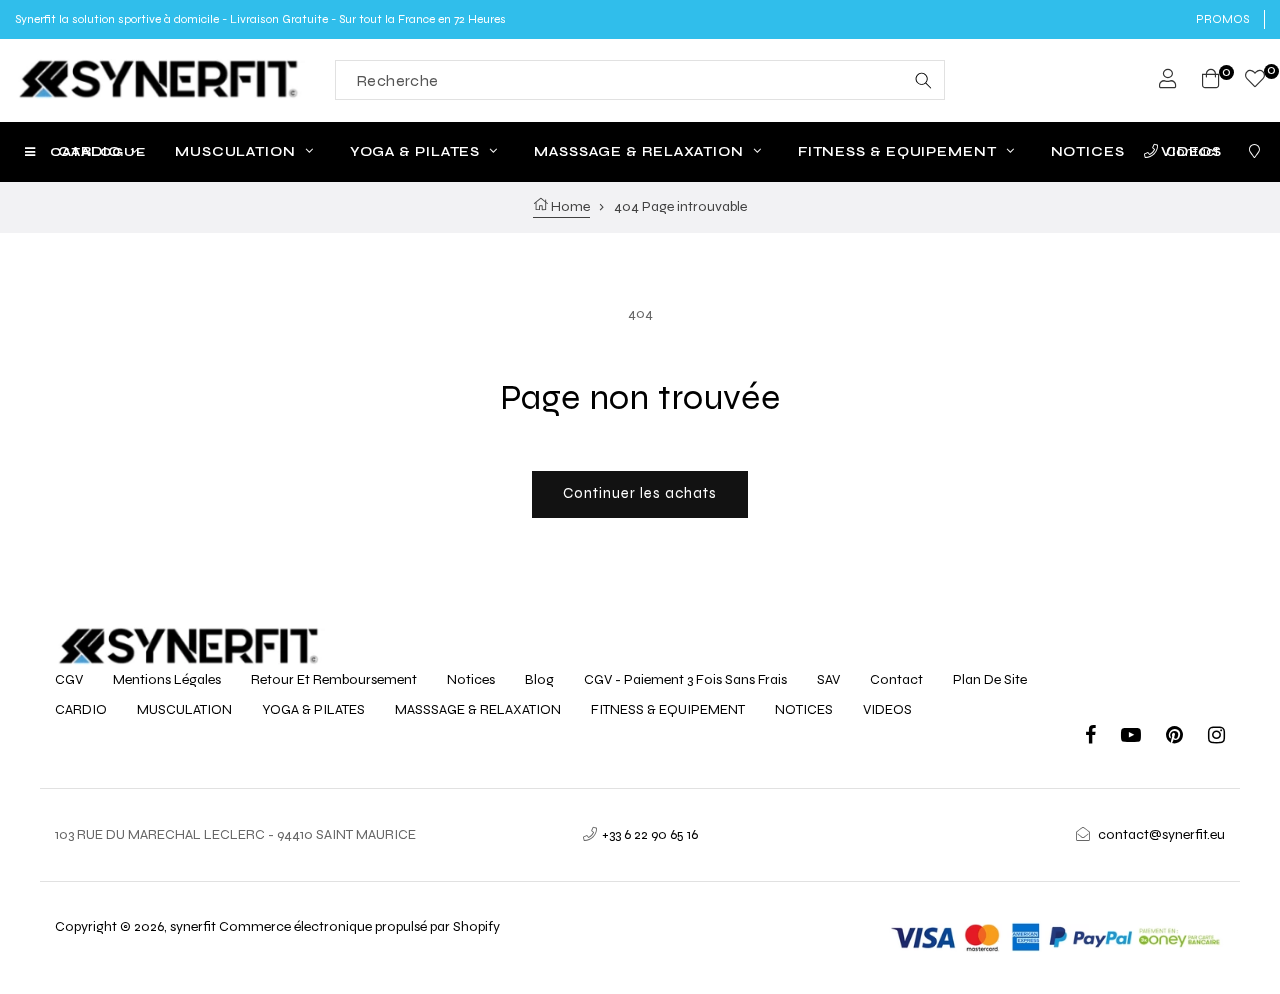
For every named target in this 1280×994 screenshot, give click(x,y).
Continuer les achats (640, 493)
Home (569, 206)
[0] (1255, 81)
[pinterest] (1187, 737)
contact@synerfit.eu (1161, 834)
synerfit (193, 926)
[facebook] (1103, 737)
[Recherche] (923, 80)
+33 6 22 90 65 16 (650, 834)
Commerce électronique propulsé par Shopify (359, 926)
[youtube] (1143, 737)
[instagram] (1216, 737)
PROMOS (1222, 19)
